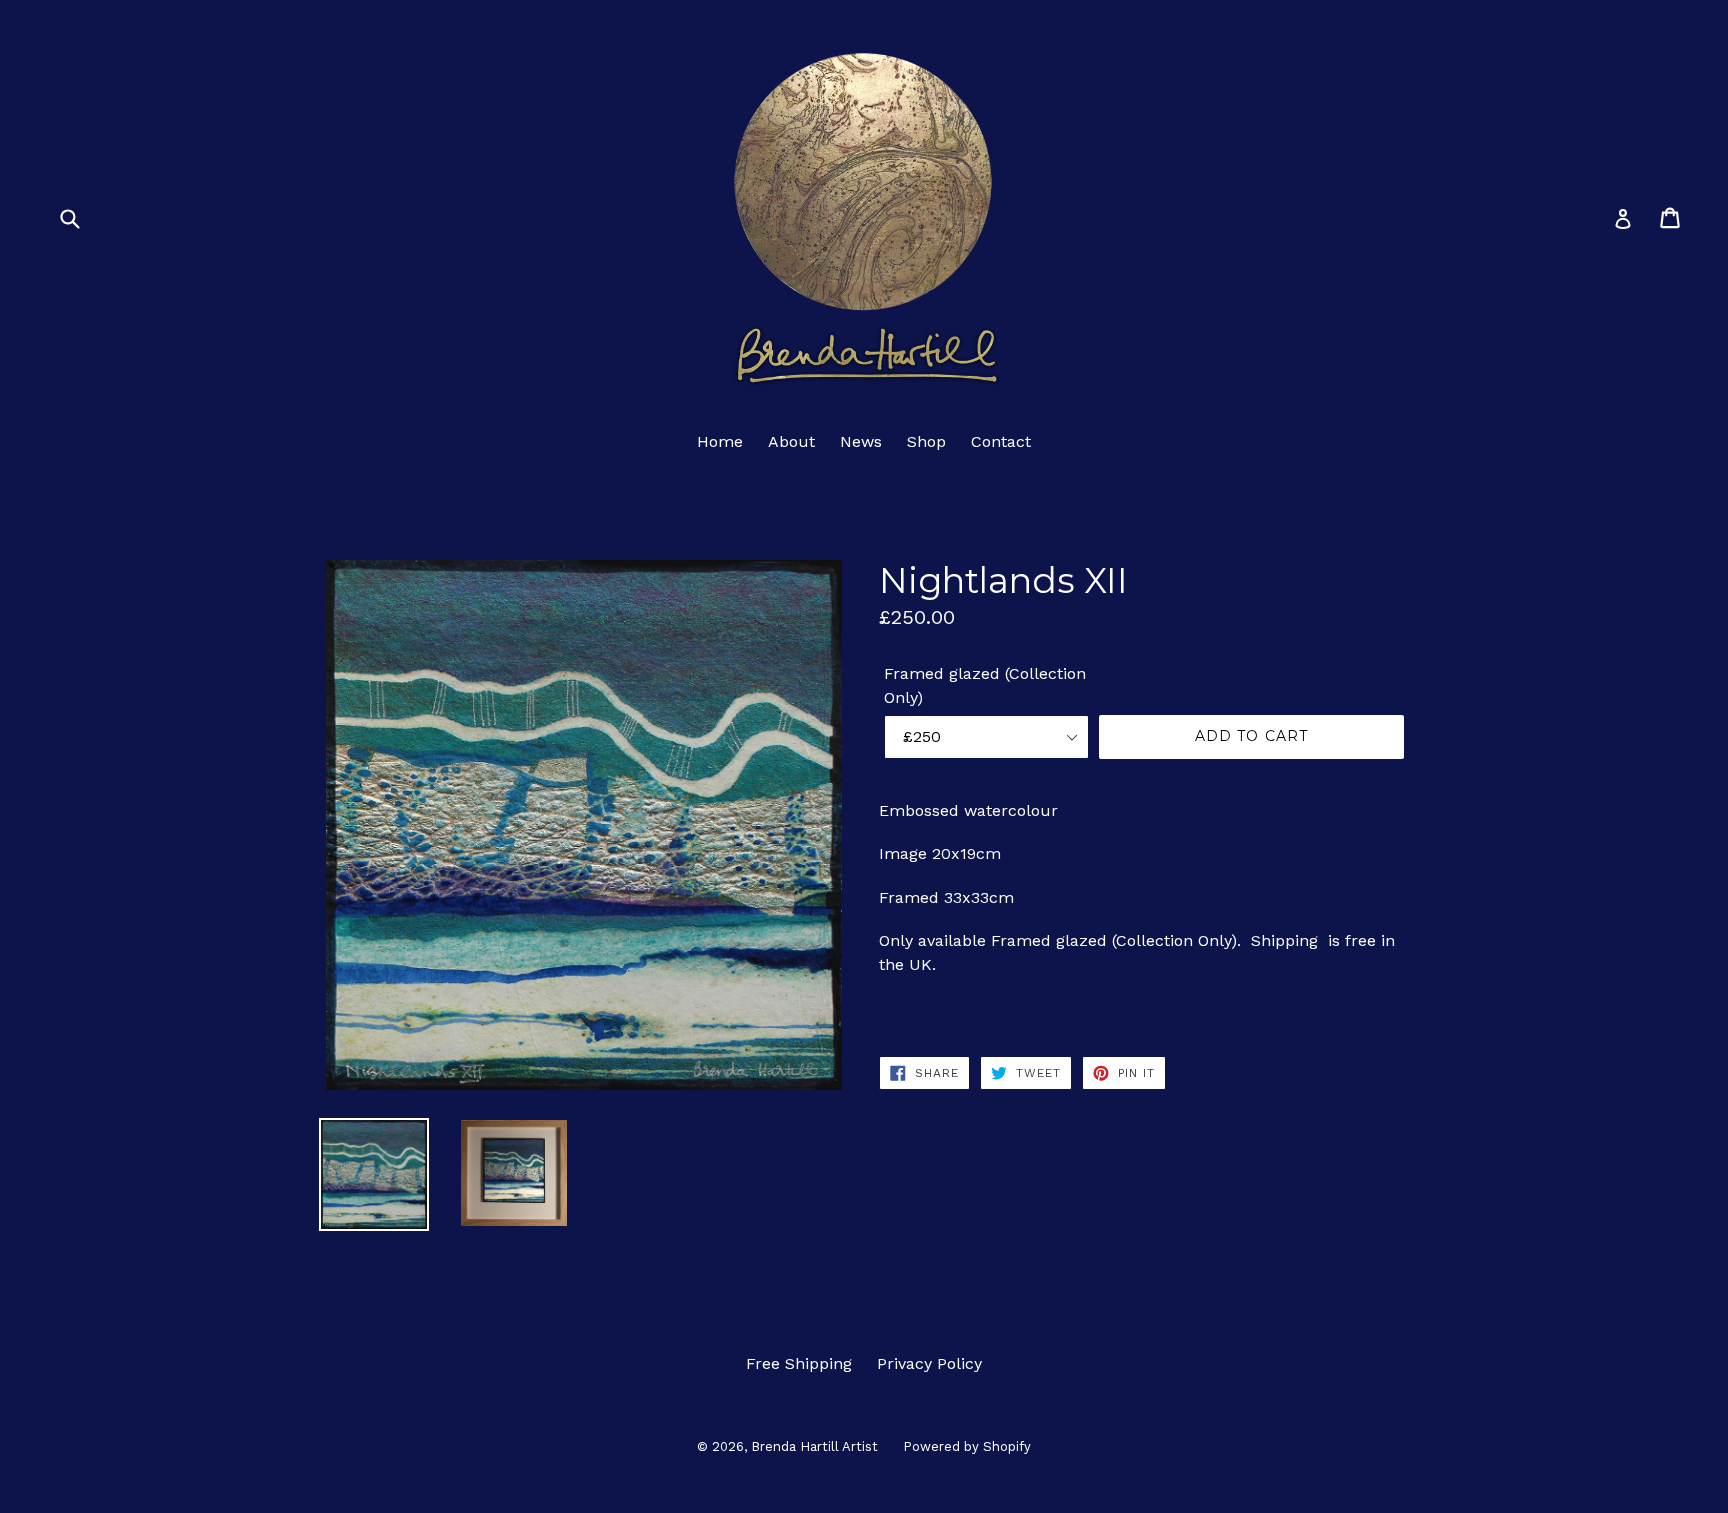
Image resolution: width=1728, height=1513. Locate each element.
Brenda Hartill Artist (814, 1446)
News (861, 441)
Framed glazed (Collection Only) (985, 685)
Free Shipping (799, 1363)
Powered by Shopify (967, 1446)
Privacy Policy (929, 1363)
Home (720, 441)
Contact (1001, 441)
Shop (926, 441)
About (791, 441)
